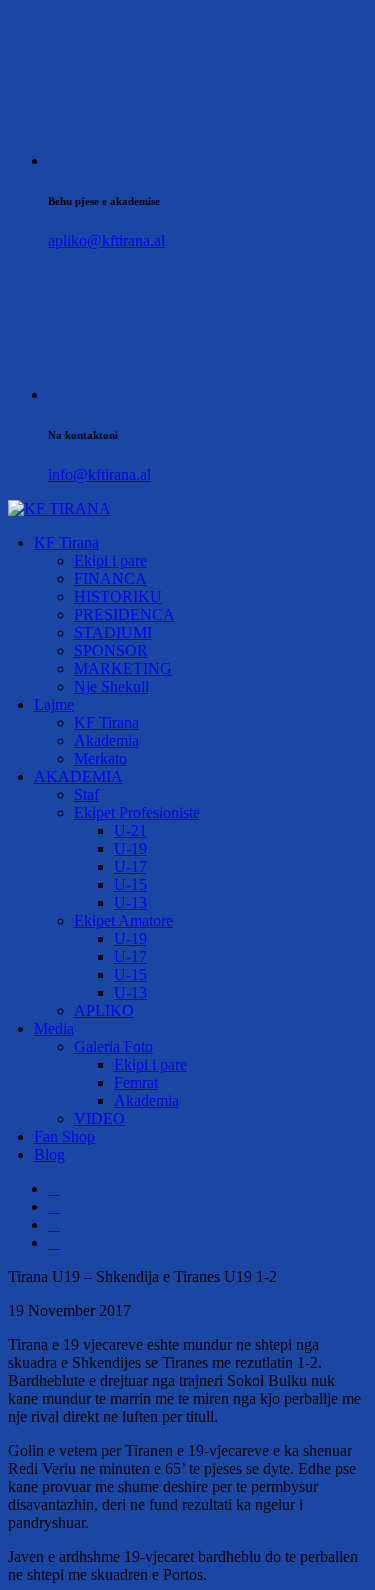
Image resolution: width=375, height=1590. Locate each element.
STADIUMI (113, 632)
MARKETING (123, 668)
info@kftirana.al (99, 474)
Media (54, 1028)
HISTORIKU (118, 596)
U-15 (130, 884)
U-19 (130, 848)
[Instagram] (54, 1224)
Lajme (54, 704)
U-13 (130, 902)
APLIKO (104, 1010)
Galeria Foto (113, 1046)
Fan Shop (64, 1136)
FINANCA (110, 578)
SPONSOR (111, 650)
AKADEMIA (78, 776)
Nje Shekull (111, 686)
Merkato (100, 758)
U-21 (130, 830)
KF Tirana (66, 542)
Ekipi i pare (110, 560)
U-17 (130, 866)
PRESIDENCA (124, 614)
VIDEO (99, 1118)
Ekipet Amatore (123, 920)
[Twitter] (54, 1206)
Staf (86, 794)
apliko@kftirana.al (106, 240)
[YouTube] (54, 1242)
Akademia (106, 740)
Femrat (136, 1082)
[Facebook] (54, 1188)
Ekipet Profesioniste (137, 812)
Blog (49, 1154)
